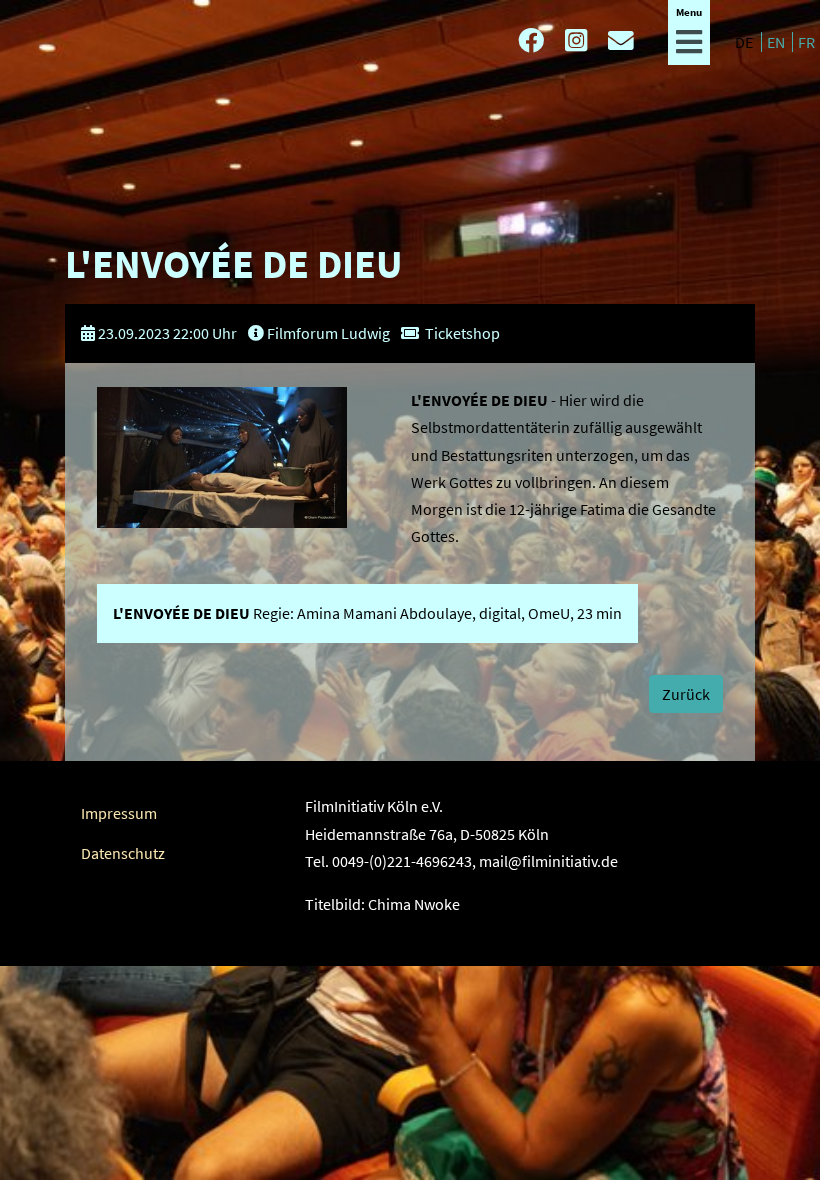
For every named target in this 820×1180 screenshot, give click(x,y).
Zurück (686, 694)
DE (745, 42)
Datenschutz (123, 853)
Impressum (119, 813)
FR (806, 42)
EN (777, 42)
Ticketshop (462, 333)
